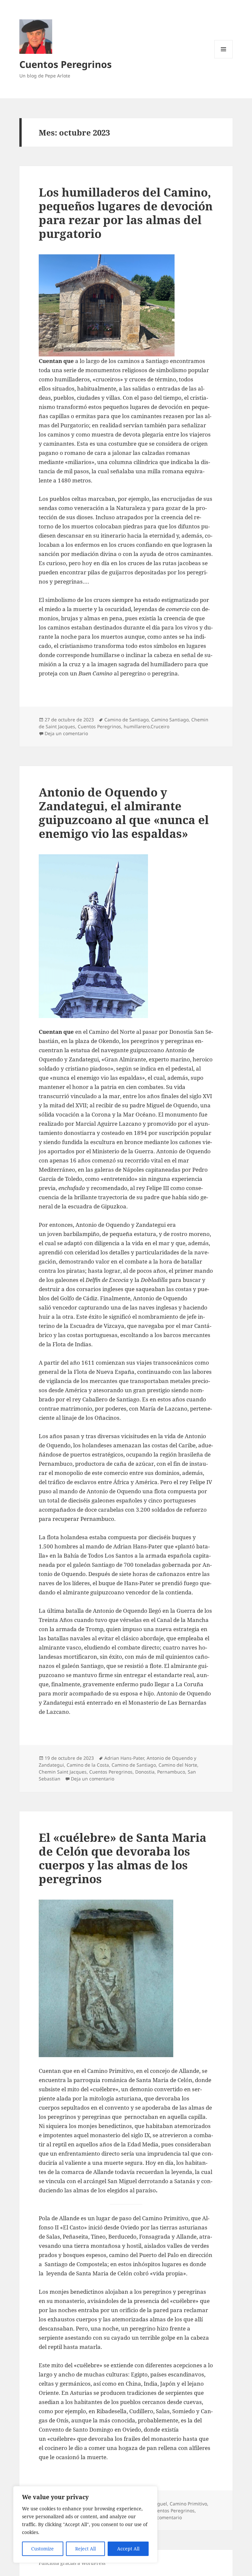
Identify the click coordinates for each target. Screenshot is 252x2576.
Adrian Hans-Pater (124, 1758)
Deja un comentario (66, 733)
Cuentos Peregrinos (65, 64)
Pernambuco (171, 1772)
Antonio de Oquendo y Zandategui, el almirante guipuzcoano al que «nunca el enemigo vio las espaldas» (124, 813)
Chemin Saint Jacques (63, 1772)
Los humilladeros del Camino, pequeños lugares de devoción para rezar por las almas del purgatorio (126, 213)
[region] (85, 2524)
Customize (42, 2549)
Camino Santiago (170, 720)
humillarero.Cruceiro (147, 726)
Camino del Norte (178, 1765)
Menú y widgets (224, 58)
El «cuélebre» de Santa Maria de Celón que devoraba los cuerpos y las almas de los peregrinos (123, 1858)
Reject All (85, 2549)
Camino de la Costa (88, 1765)
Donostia (145, 1772)
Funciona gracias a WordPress (72, 2563)
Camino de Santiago (126, 720)
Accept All (128, 2549)
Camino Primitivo (188, 2504)
